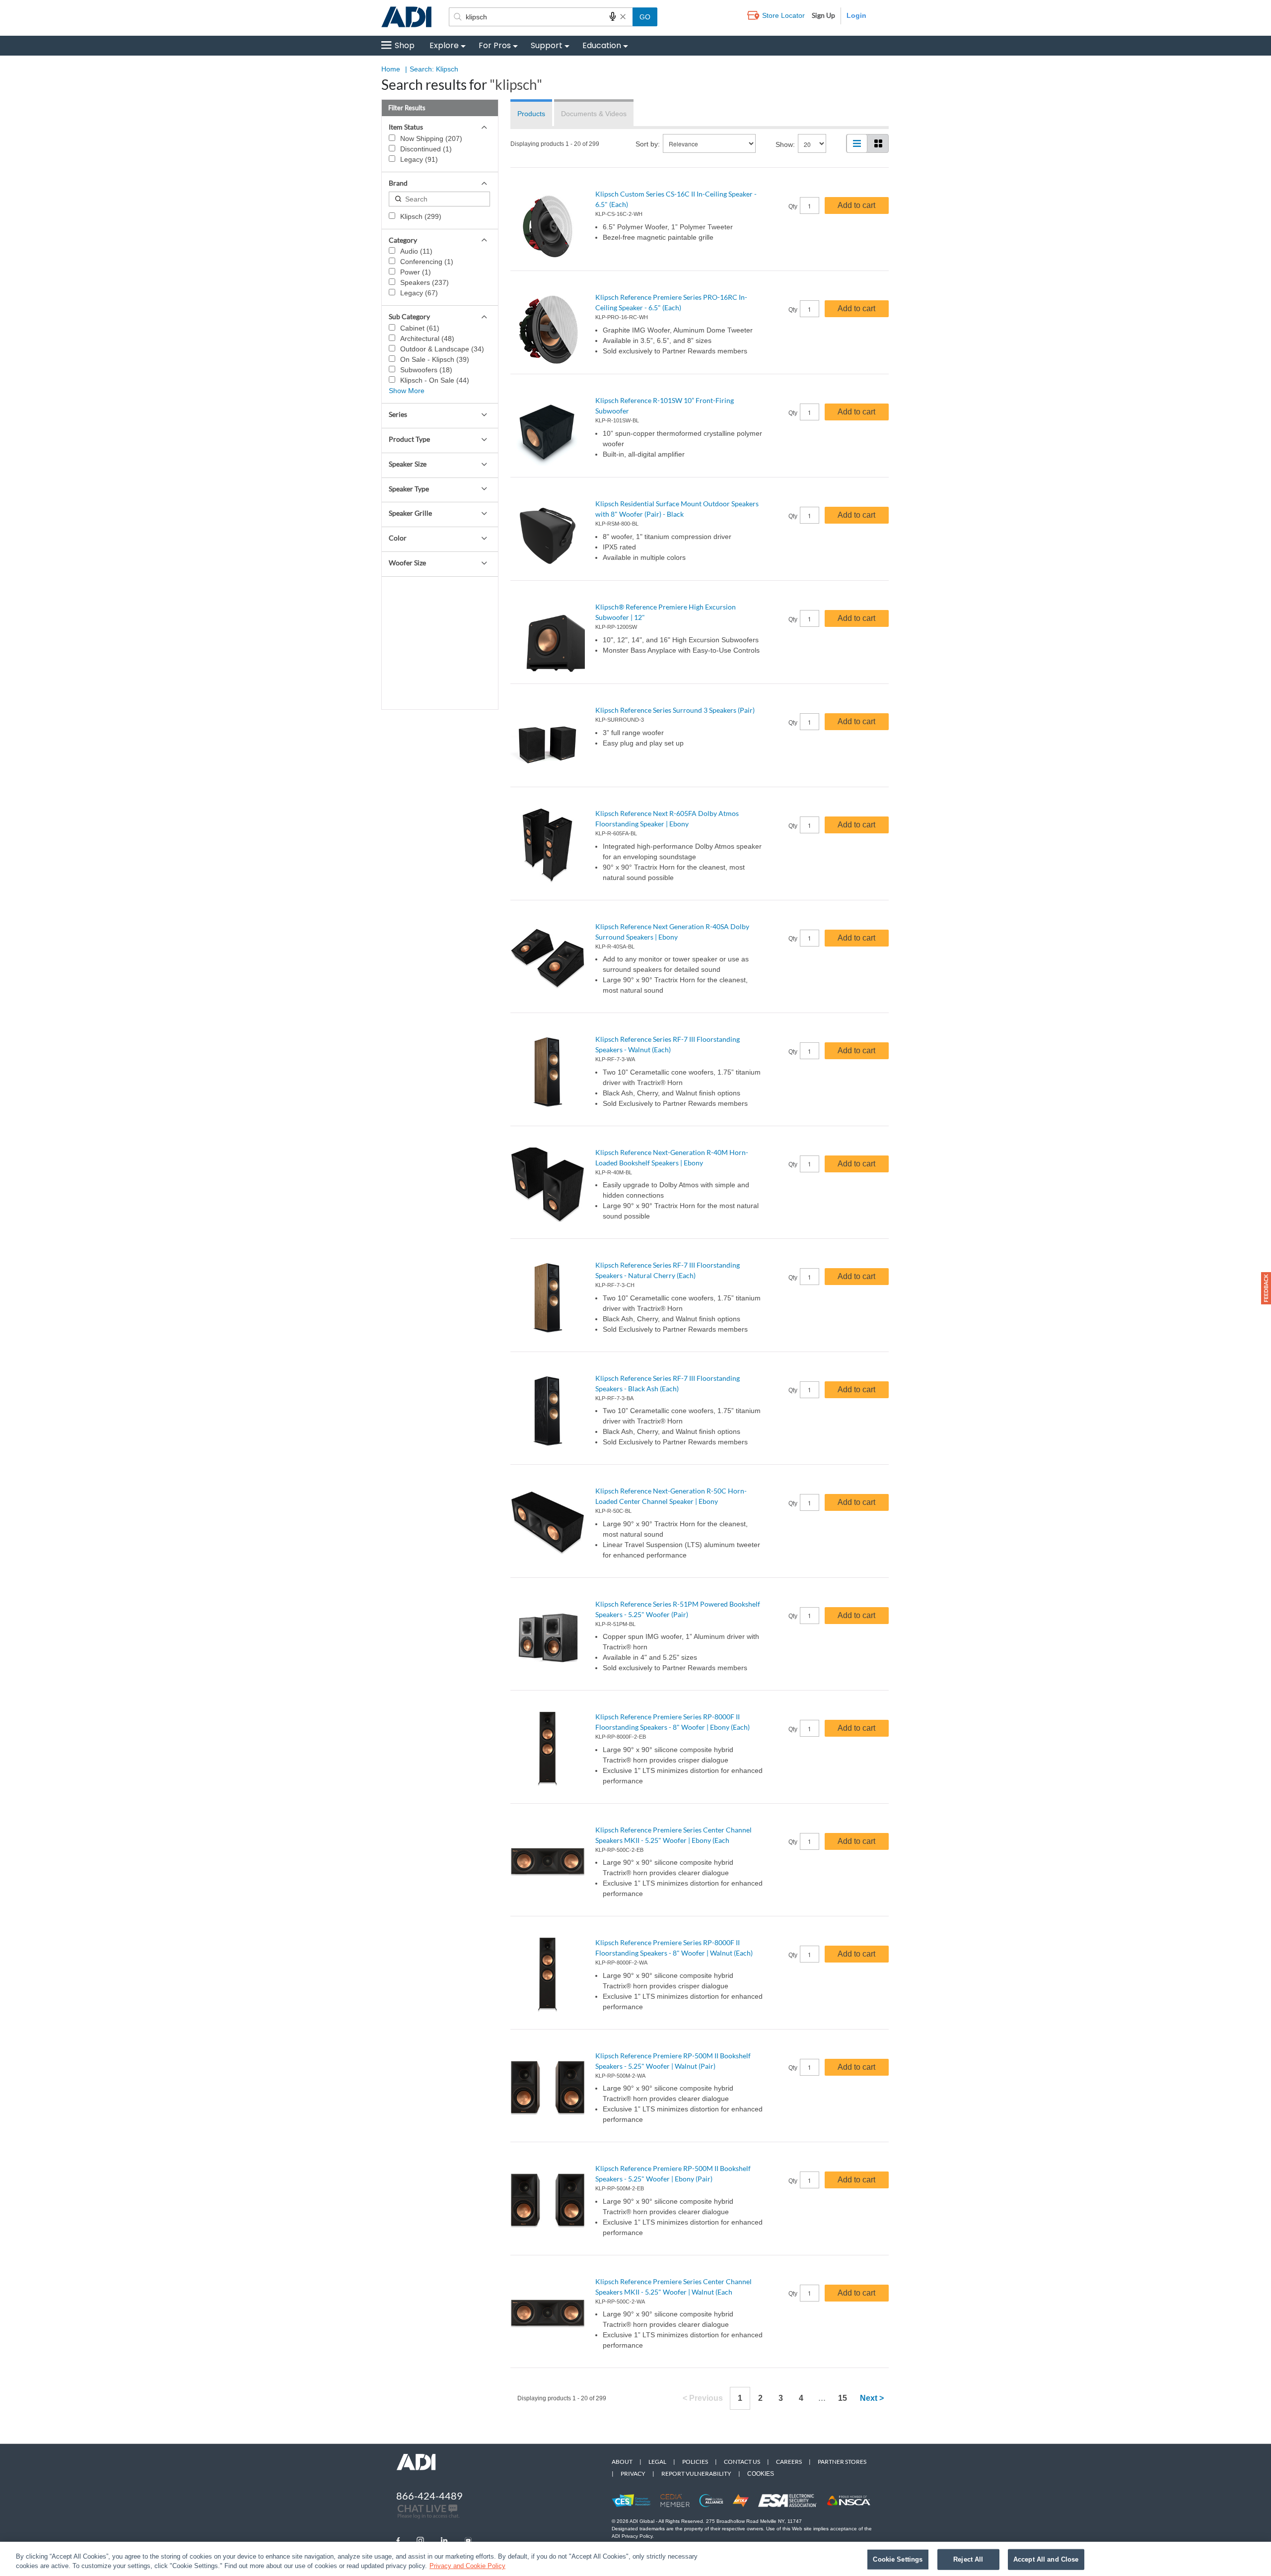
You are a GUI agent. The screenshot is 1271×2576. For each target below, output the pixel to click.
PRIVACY (633, 2474)
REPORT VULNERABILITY (696, 2474)
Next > (872, 2398)
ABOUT (622, 2462)
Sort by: (648, 144)
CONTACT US (742, 2462)
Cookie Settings (898, 2559)
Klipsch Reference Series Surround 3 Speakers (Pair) (675, 710)
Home (391, 69)
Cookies (761, 2474)
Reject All (968, 2559)
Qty (793, 206)
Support (547, 45)
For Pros (495, 45)
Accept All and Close (1046, 2559)
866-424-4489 (429, 2496)
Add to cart (856, 205)
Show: (785, 144)
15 (843, 2398)
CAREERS (789, 2462)
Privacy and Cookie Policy (467, 2566)
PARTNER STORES (842, 2462)
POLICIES (695, 2462)
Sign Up (823, 15)
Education (602, 45)
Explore (444, 45)
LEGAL (657, 2462)
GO (645, 17)
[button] (1266, 1288)
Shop (405, 45)
